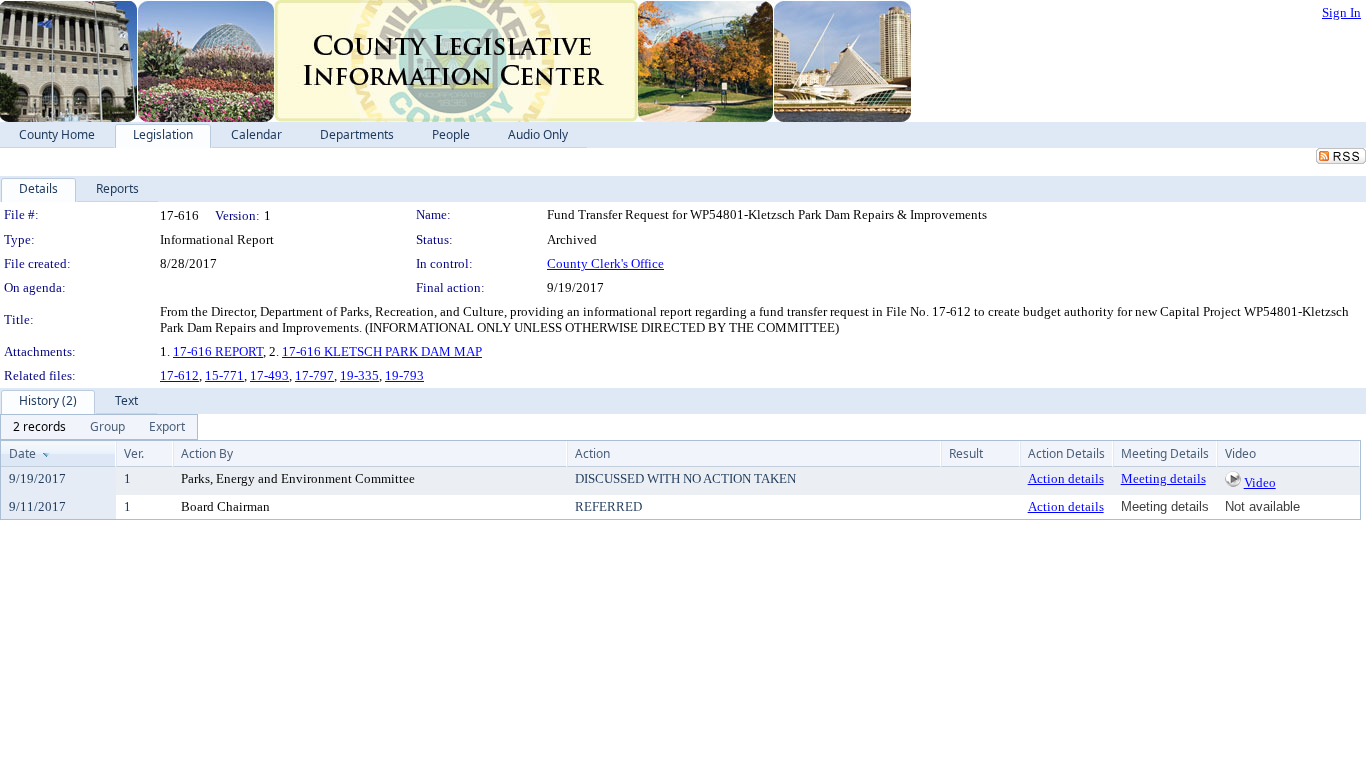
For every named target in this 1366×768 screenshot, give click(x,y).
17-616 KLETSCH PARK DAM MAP (382, 351)
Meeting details (1163, 478)
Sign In (1341, 12)
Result (966, 453)
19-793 (404, 375)
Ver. (134, 453)
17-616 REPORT (218, 351)
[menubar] (99, 427)
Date (22, 453)
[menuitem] (39, 427)
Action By (207, 453)
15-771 (224, 375)
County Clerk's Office (605, 263)
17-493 (269, 375)
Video (1260, 482)
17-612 (179, 375)
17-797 (314, 375)
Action (592, 453)
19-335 (359, 375)
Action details (1066, 478)
